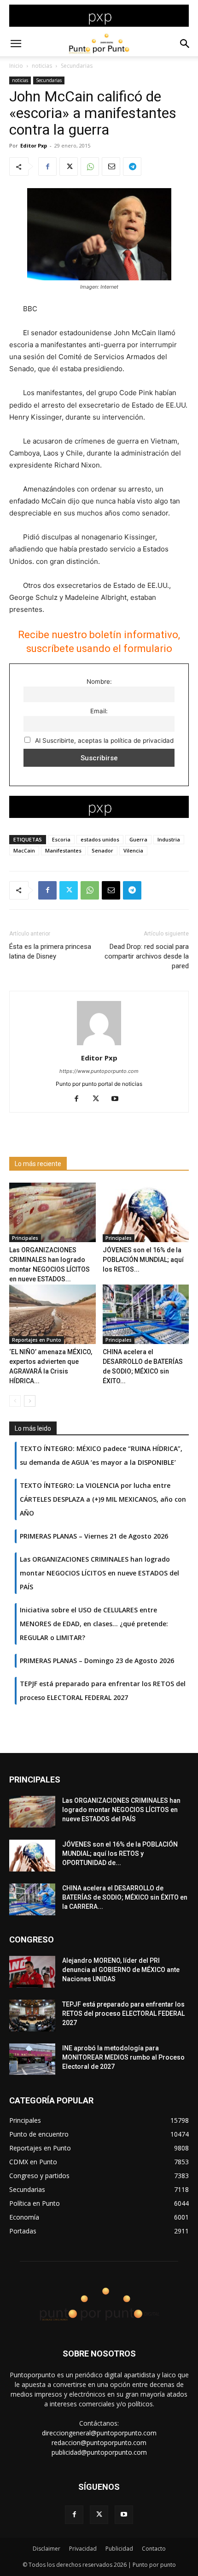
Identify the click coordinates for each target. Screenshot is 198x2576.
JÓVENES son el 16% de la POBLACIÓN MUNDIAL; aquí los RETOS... (143, 1260)
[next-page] (30, 1401)
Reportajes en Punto (37, 1340)
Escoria (61, 839)
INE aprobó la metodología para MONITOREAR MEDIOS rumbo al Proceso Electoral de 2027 (123, 2057)
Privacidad (83, 2549)
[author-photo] (99, 1045)
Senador (102, 850)
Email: (99, 711)
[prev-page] (15, 1401)
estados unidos (100, 839)
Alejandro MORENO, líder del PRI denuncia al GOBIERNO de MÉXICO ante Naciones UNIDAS (121, 1970)
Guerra (138, 839)
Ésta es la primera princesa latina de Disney (50, 951)
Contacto (154, 2549)
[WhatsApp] (90, 166)
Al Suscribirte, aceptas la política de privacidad (103, 740)
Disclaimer (47, 2549)
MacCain (24, 850)
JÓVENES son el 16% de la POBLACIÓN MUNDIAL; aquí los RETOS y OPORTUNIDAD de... (120, 1854)
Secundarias (77, 66)
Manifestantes (63, 850)
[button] (16, 44)
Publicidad (119, 2549)
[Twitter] (69, 166)
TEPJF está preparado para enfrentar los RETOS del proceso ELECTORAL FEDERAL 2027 (123, 2013)
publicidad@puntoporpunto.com (99, 2452)
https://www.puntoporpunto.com (99, 1071)
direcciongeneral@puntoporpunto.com (99, 2433)
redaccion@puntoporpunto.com (99, 2443)
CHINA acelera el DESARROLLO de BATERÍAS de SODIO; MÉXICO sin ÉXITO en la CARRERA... (125, 1897)
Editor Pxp (34, 145)
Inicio (16, 66)
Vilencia (133, 850)
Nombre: (99, 681)
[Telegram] (132, 166)
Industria (169, 839)
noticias (42, 66)
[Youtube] (119, 1099)
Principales (25, 1238)
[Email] (111, 166)
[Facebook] (47, 166)
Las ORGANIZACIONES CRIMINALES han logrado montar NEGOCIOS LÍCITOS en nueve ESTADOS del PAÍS (121, 1810)
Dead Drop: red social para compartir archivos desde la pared (147, 956)
